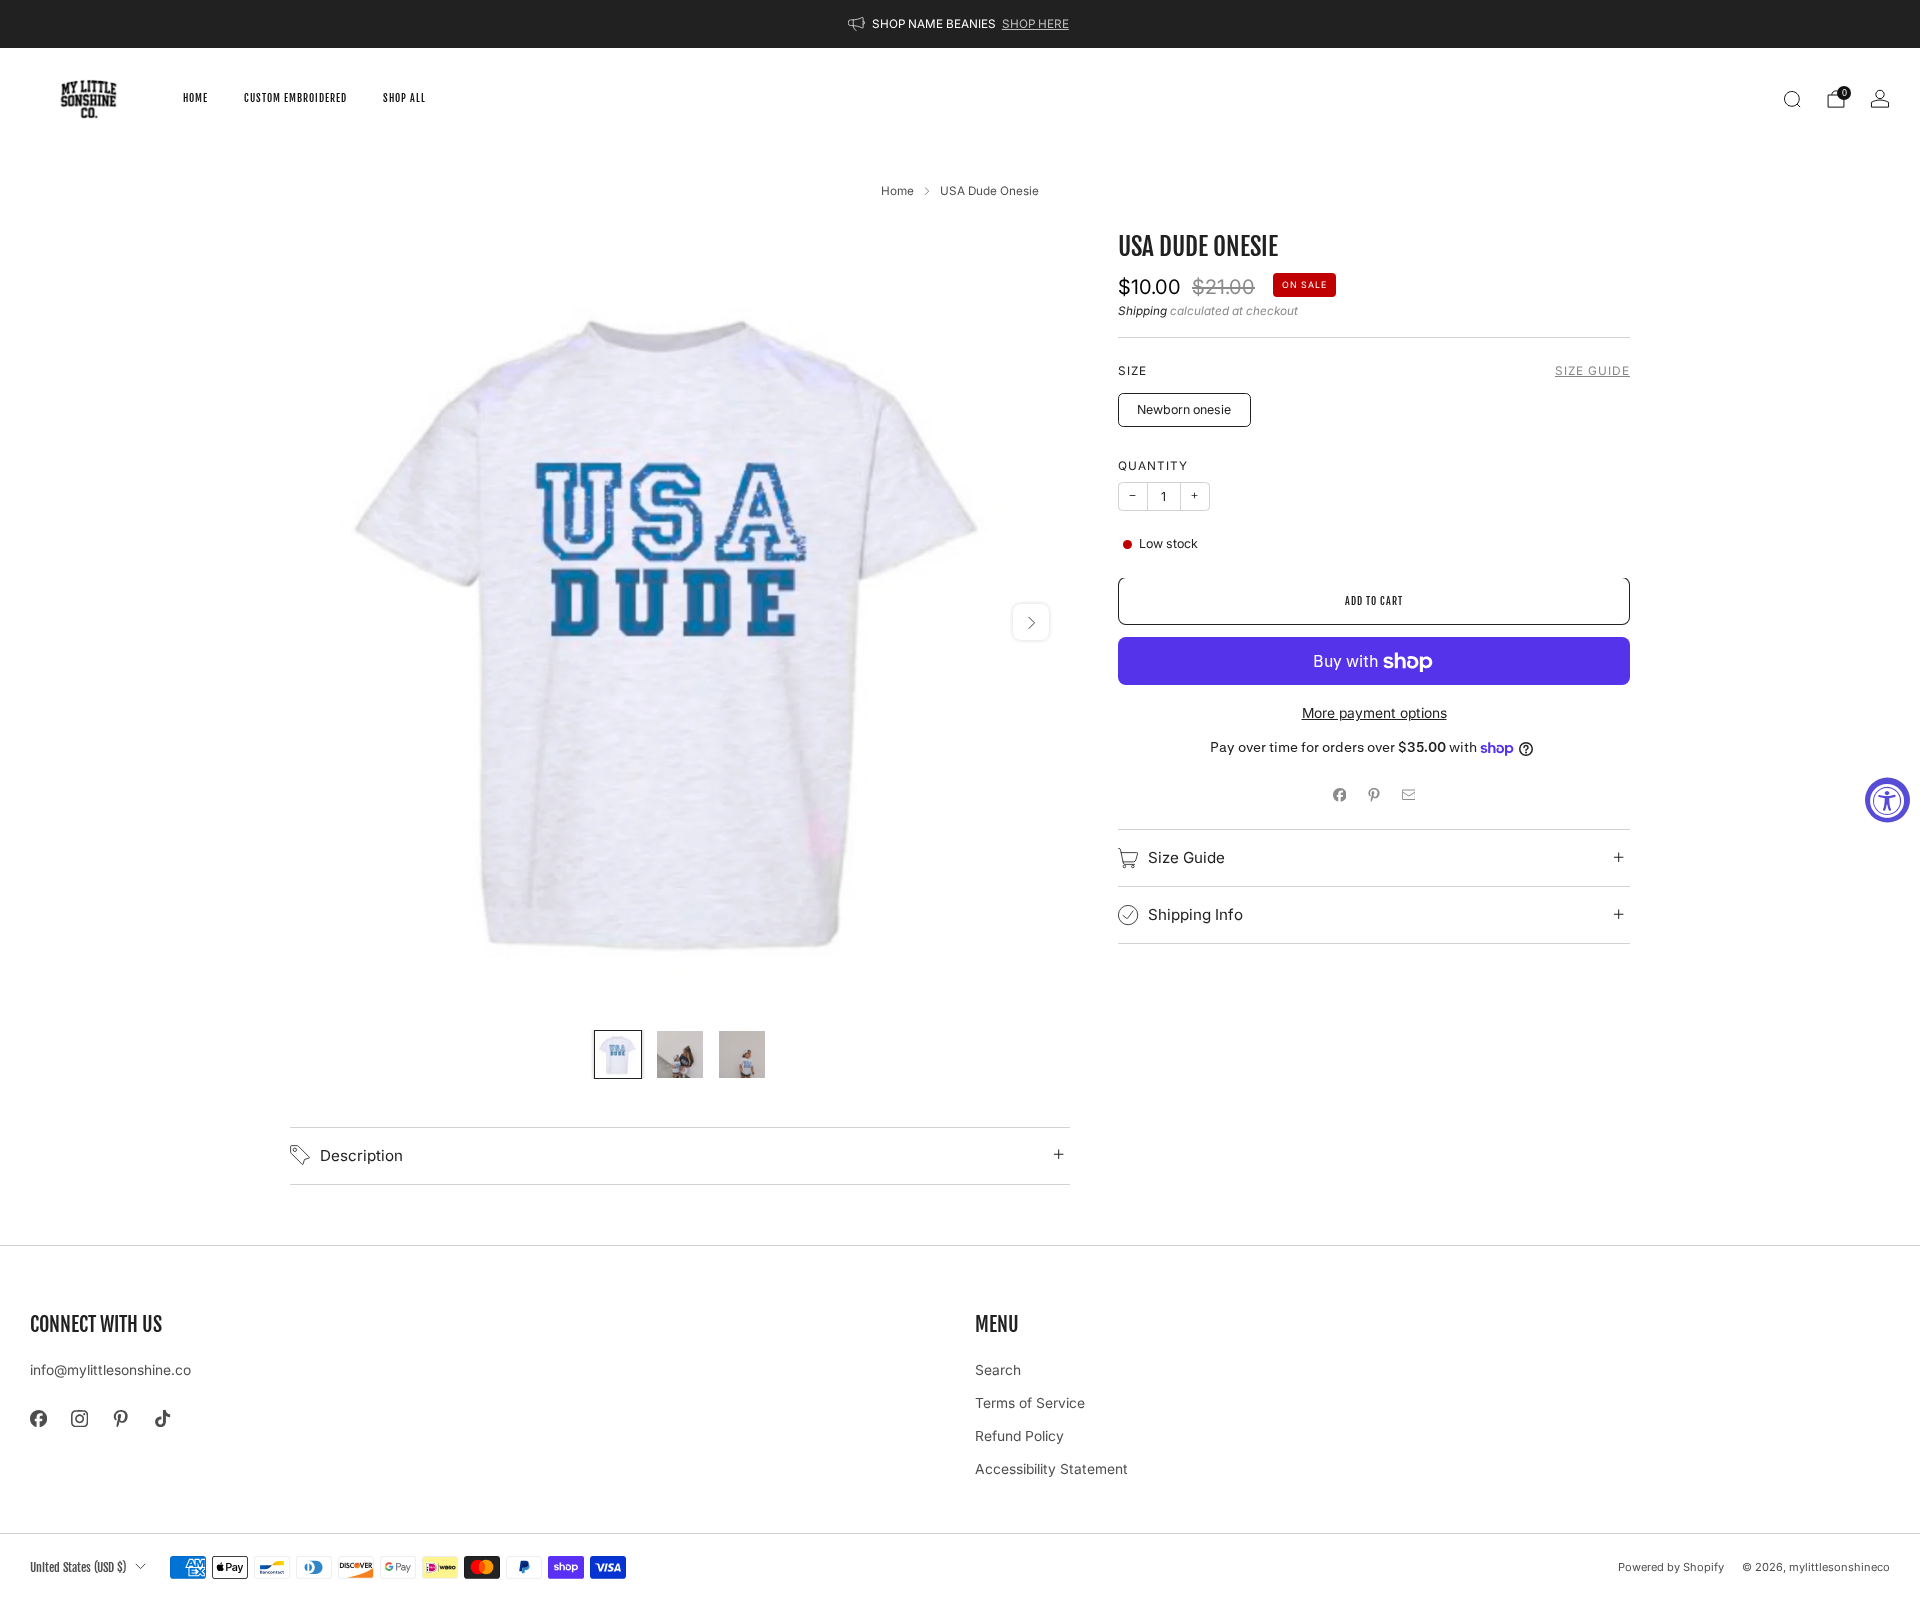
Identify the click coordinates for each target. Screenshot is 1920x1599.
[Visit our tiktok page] (162, 1418)
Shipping (1142, 312)
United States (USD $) (78, 1567)
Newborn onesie (1184, 410)
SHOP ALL (404, 98)
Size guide (1592, 372)
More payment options (1374, 714)
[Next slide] (1031, 622)
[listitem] (960, 24)
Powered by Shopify (1671, 1567)
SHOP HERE (1035, 24)
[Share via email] (1408, 795)
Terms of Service (1030, 1403)
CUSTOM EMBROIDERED (295, 98)
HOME (195, 98)
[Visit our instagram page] (79, 1418)
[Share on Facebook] (1339, 795)
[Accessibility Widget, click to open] (1887, 799)
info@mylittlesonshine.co (110, 1370)
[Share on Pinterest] (1374, 795)
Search (998, 1370)
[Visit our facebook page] (38, 1418)
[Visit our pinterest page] (120, 1418)
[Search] (1792, 99)
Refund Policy (1019, 1436)
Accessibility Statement (1051, 1469)
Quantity (1153, 467)
